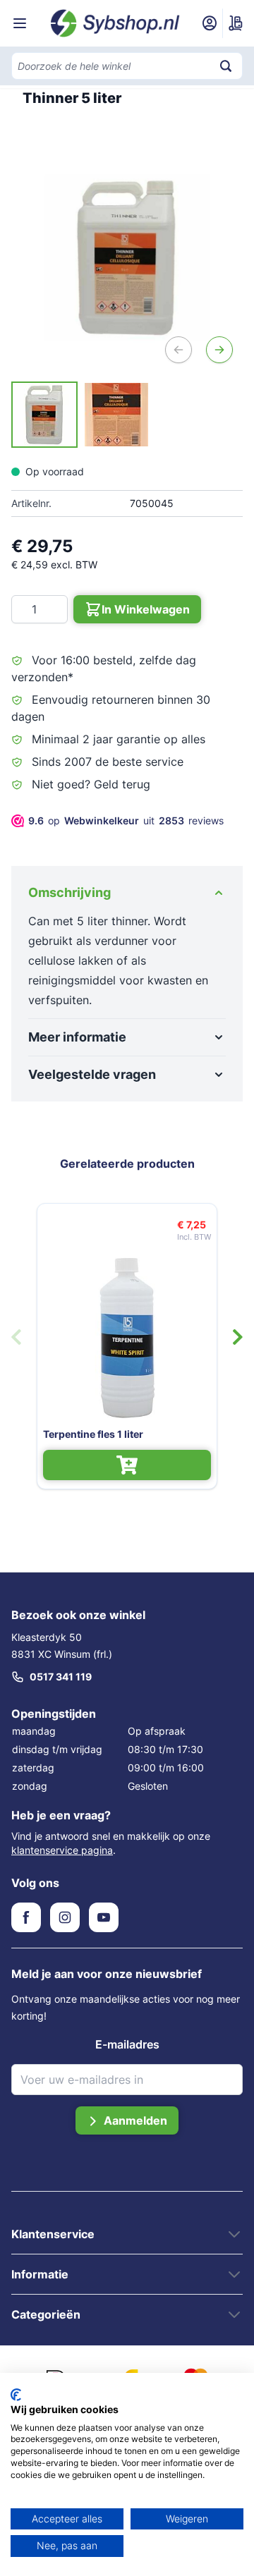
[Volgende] (219, 350)
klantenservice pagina (62, 1850)
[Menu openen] (20, 23)
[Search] (226, 66)
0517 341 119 (61, 1677)
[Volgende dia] (238, 1337)
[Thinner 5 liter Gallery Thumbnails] (80, 415)
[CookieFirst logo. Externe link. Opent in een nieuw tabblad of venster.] (16, 2395)
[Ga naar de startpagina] (115, 23)
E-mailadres (127, 2044)
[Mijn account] (210, 23)
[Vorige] (179, 350)
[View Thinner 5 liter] (44, 415)
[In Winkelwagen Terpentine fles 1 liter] (127, 1465)
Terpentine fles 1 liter (93, 1434)
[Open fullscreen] (127, 257)
